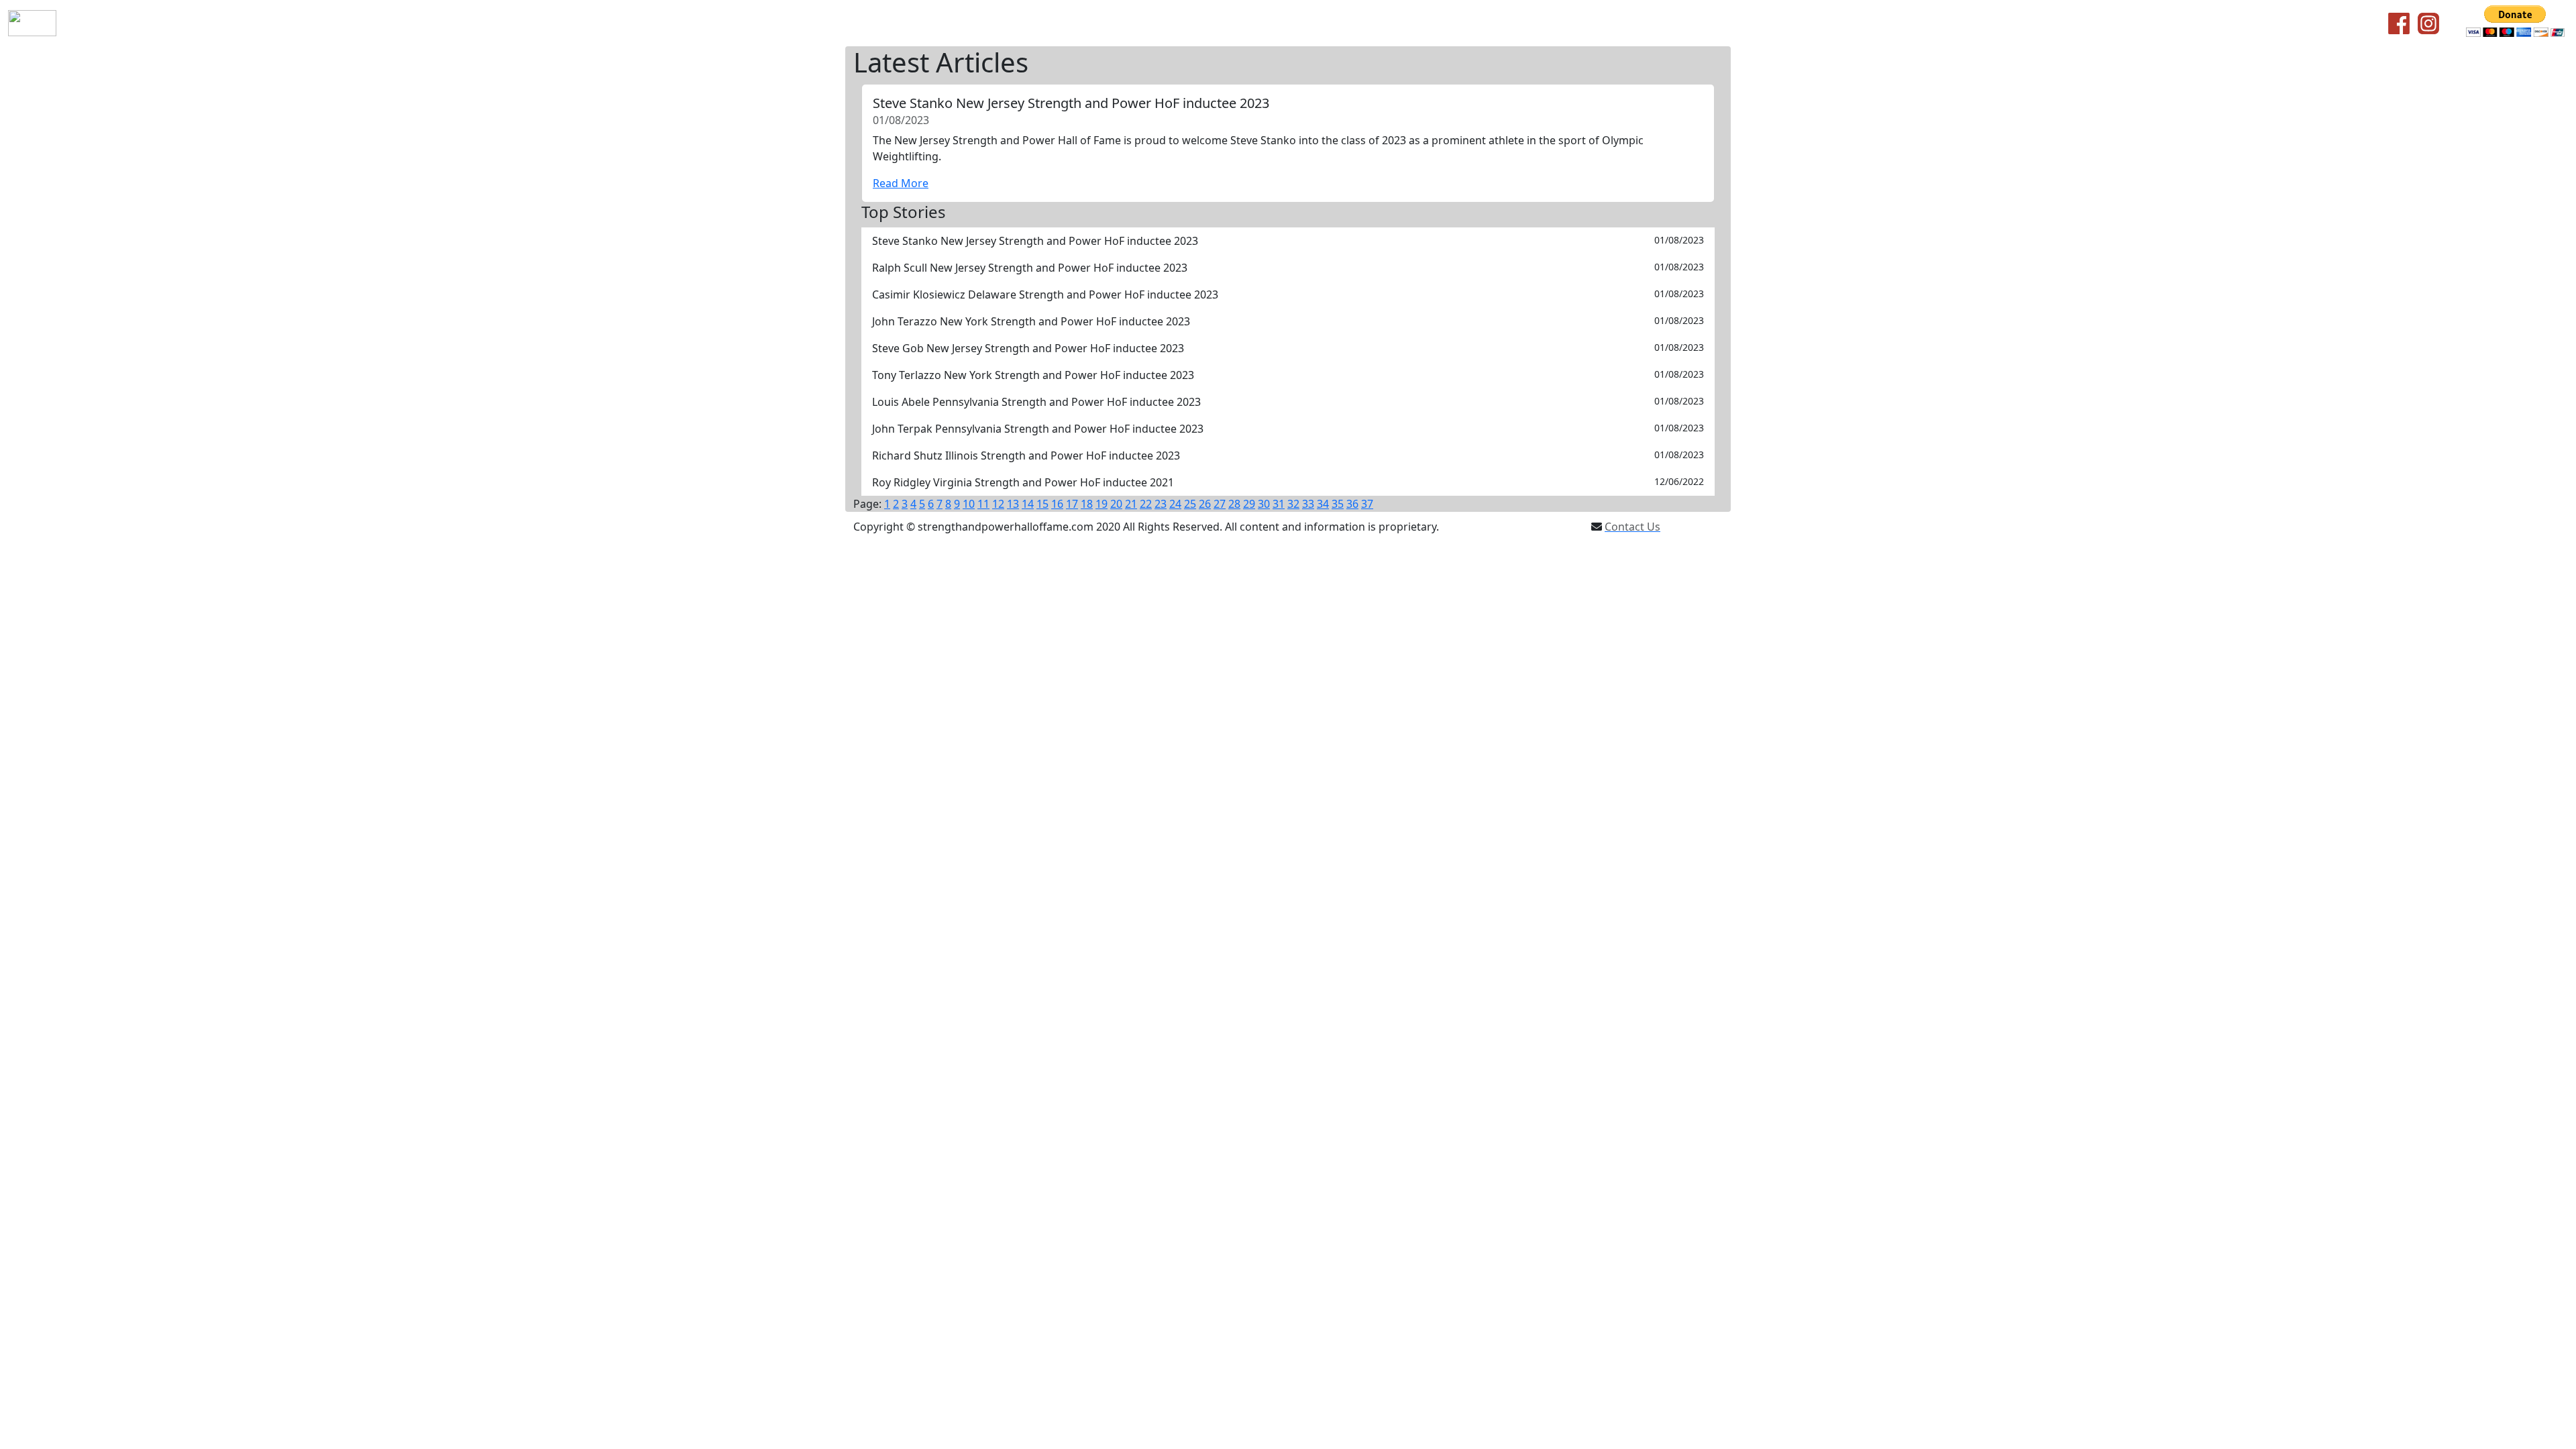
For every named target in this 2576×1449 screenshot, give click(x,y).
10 (969, 504)
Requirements (248, 23)
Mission (181, 23)
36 (1352, 504)
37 (1367, 504)
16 (1057, 504)
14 (1028, 504)
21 (1131, 504)
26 (1205, 504)
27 (1220, 504)
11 (983, 504)
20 (1116, 504)
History (132, 23)
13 (1013, 504)
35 (1338, 504)
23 (1161, 504)
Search (409, 23)
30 (1264, 504)
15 (1042, 504)
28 (1234, 504)
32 (1293, 504)
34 (1323, 504)
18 (1087, 504)
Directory (357, 23)
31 (1279, 504)
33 (1308, 504)
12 (998, 504)
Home (88, 23)
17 (1072, 504)
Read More (901, 183)
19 (1102, 504)
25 (1190, 504)
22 (1146, 504)
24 (1175, 504)
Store (308, 23)
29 (1249, 504)
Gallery (454, 23)
